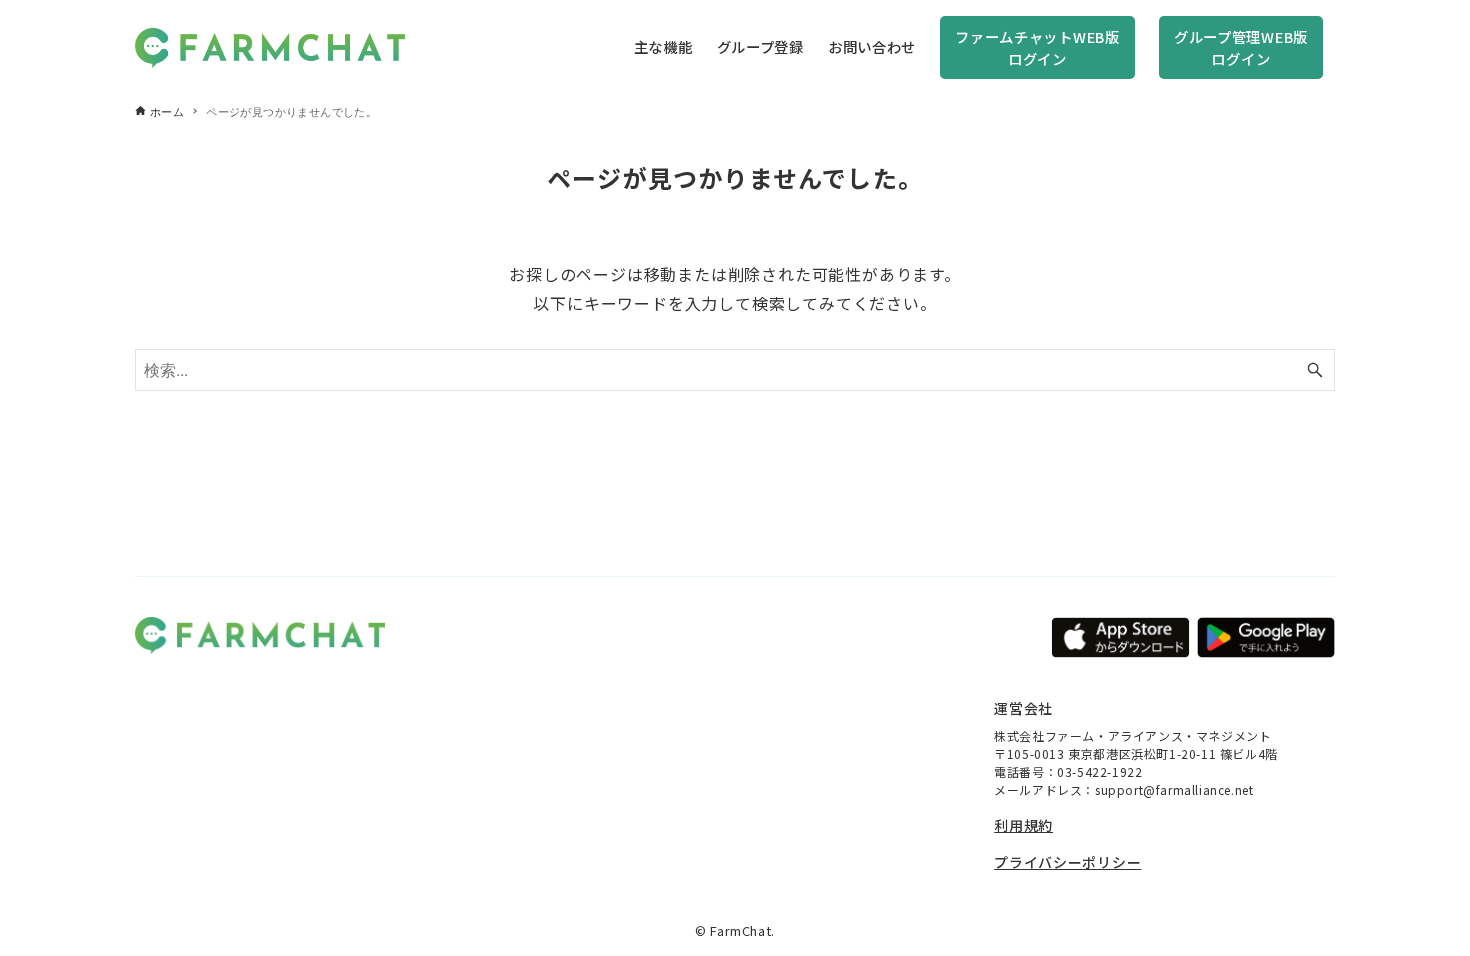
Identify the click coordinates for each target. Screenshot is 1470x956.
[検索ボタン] (1315, 370)
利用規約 (1023, 825)
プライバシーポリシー (1067, 862)
